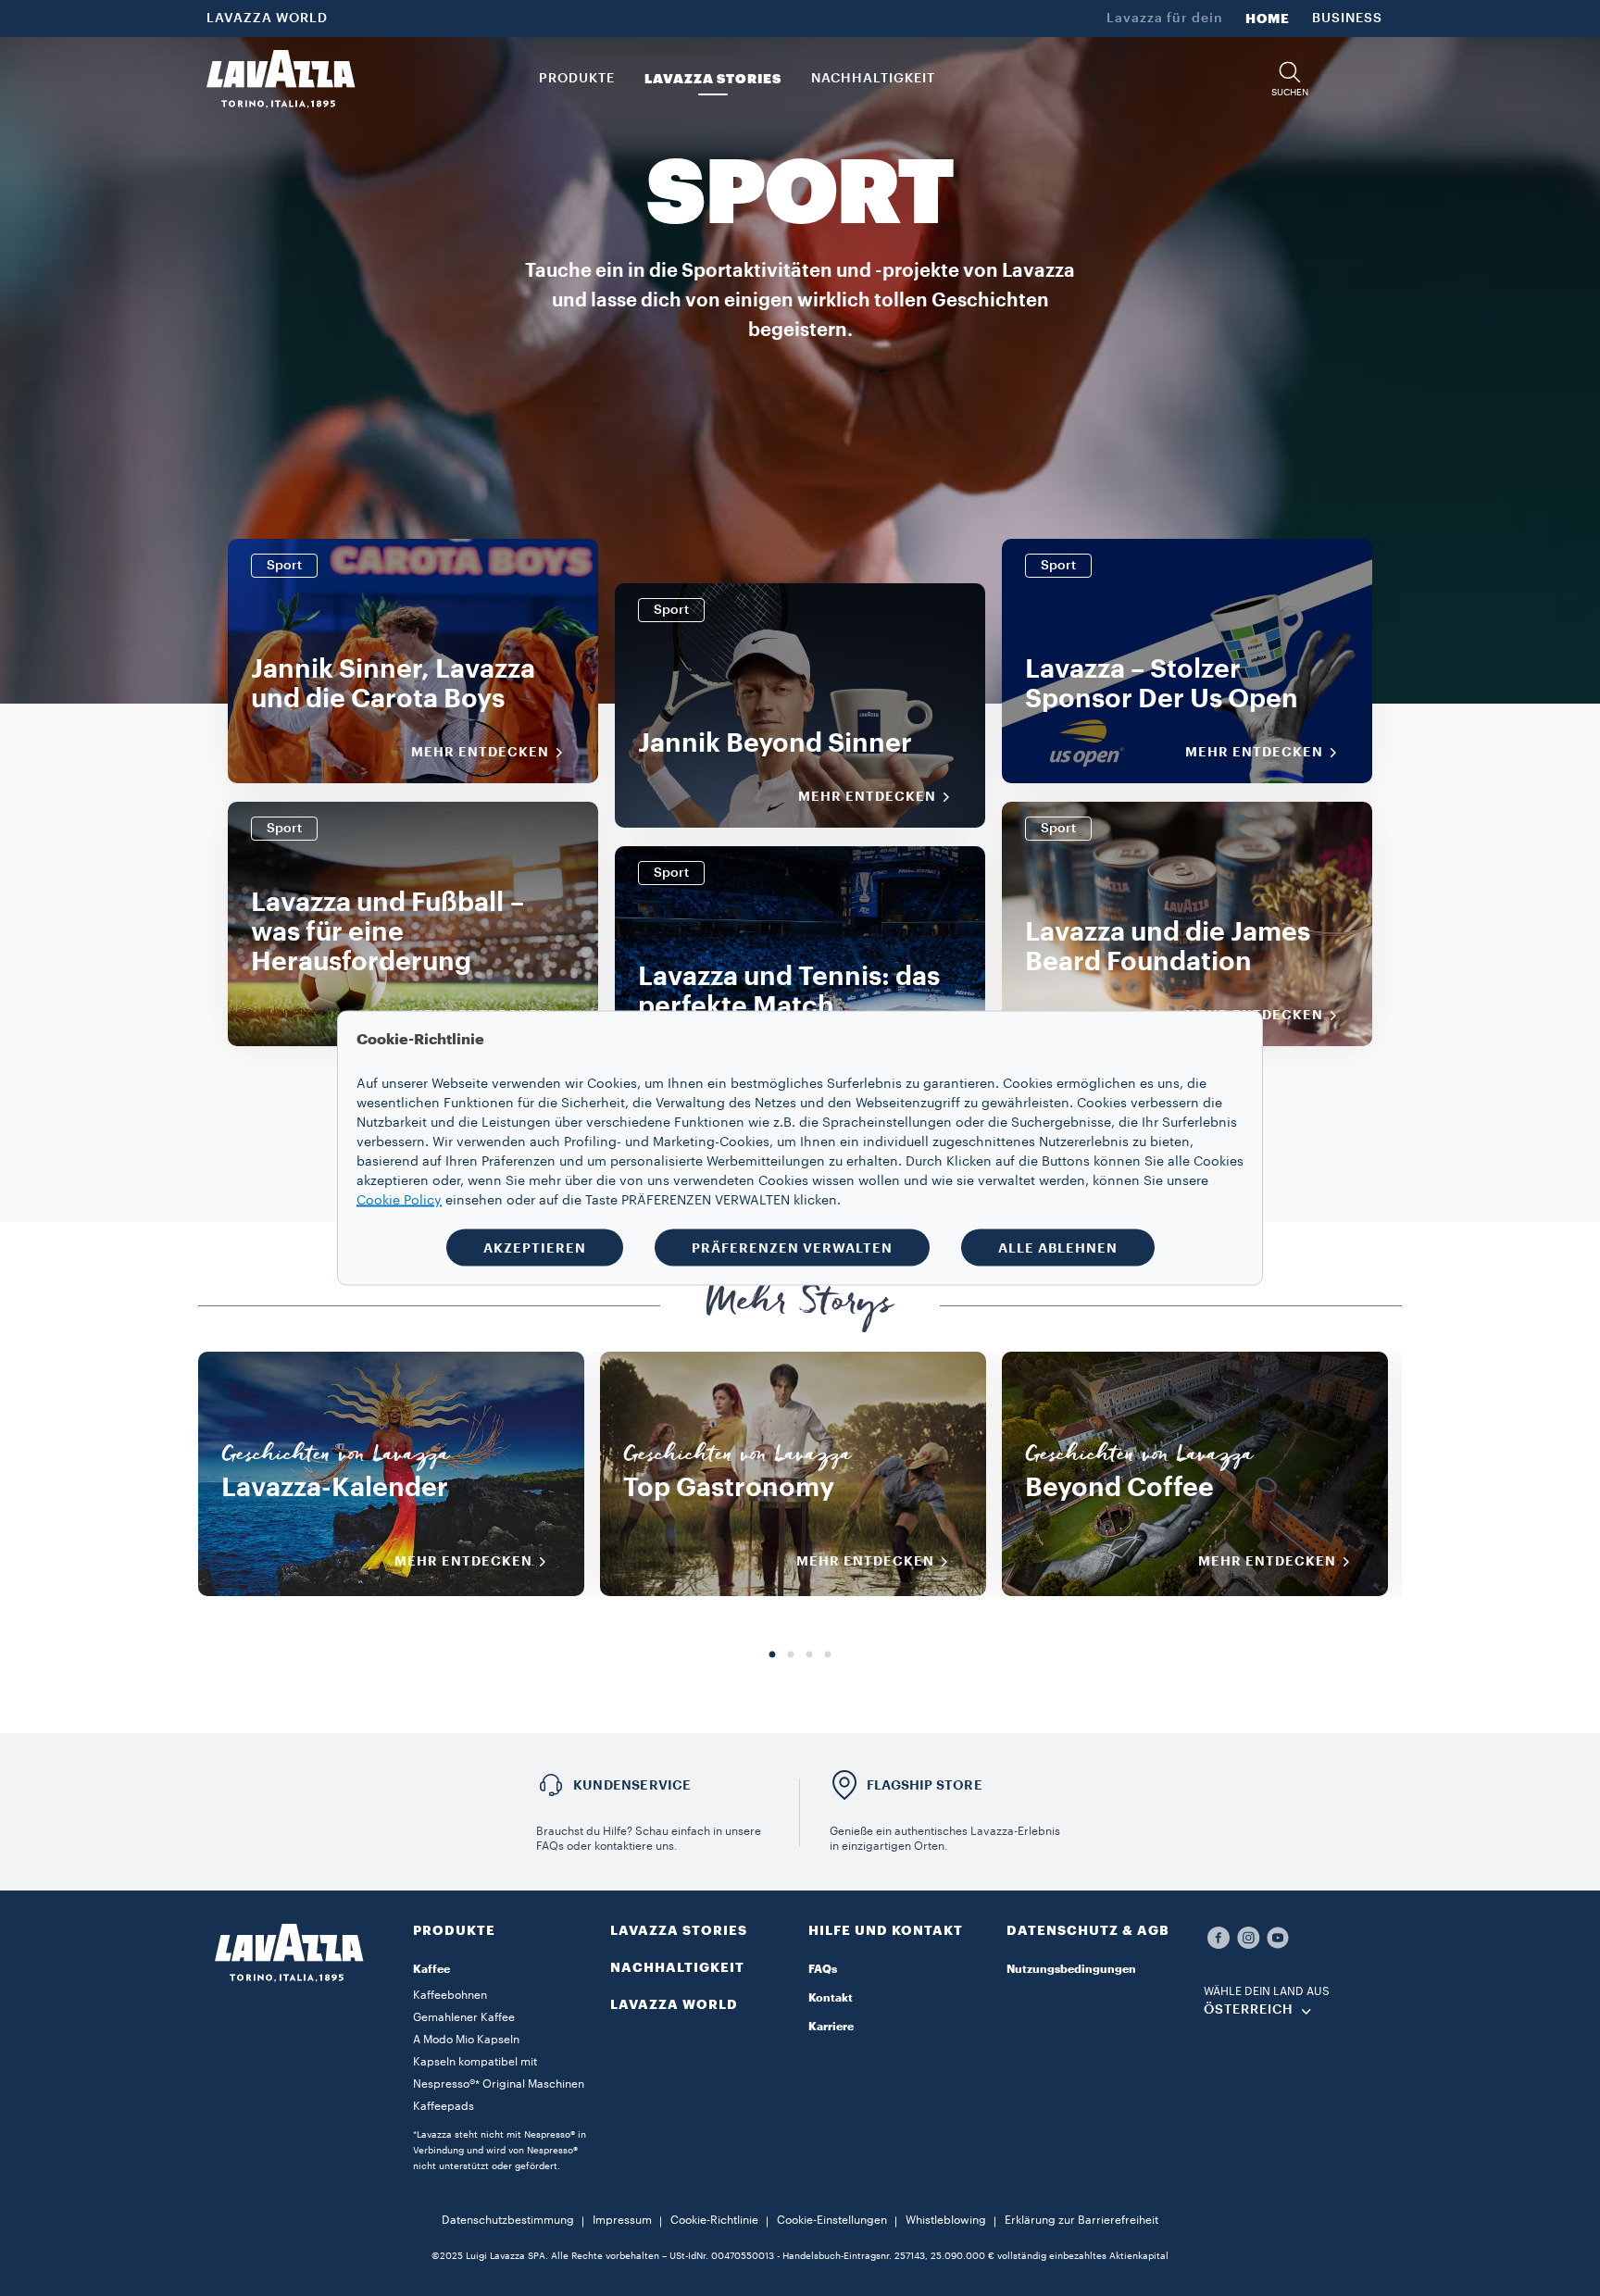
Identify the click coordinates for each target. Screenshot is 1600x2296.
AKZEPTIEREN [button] (535, 1248)
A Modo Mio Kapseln (466, 2040)
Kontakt (831, 1998)
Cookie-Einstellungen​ (832, 2220)
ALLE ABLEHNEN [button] (1058, 1248)
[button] (1290, 79)
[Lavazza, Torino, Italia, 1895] (281, 79)
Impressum (622, 2220)
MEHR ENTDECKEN (463, 1561)
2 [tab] (791, 1655)
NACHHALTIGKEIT (677, 1967)
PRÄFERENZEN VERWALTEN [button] (792, 1248)
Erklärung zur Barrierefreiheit (1081, 2220)
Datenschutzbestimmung (508, 2220)
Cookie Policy (399, 1201)
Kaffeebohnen (450, 1995)
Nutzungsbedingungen (1071, 1969)
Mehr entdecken (480, 752)
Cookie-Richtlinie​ (714, 2220)
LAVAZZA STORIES (679, 1930)
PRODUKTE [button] (577, 79)
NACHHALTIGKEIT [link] (873, 79)
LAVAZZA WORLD (267, 19)
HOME (1268, 19)
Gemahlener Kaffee (464, 2017)
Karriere (831, 2027)
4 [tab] (828, 1655)
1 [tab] (772, 1655)
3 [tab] (809, 1655)
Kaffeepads (444, 2106)
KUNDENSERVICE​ (632, 1785)
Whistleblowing (946, 2220)
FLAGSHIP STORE (925, 1785)
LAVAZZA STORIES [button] (713, 79)
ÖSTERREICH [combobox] (1249, 2010)
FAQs (823, 1969)
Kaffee (431, 1969)
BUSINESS (1347, 19)
